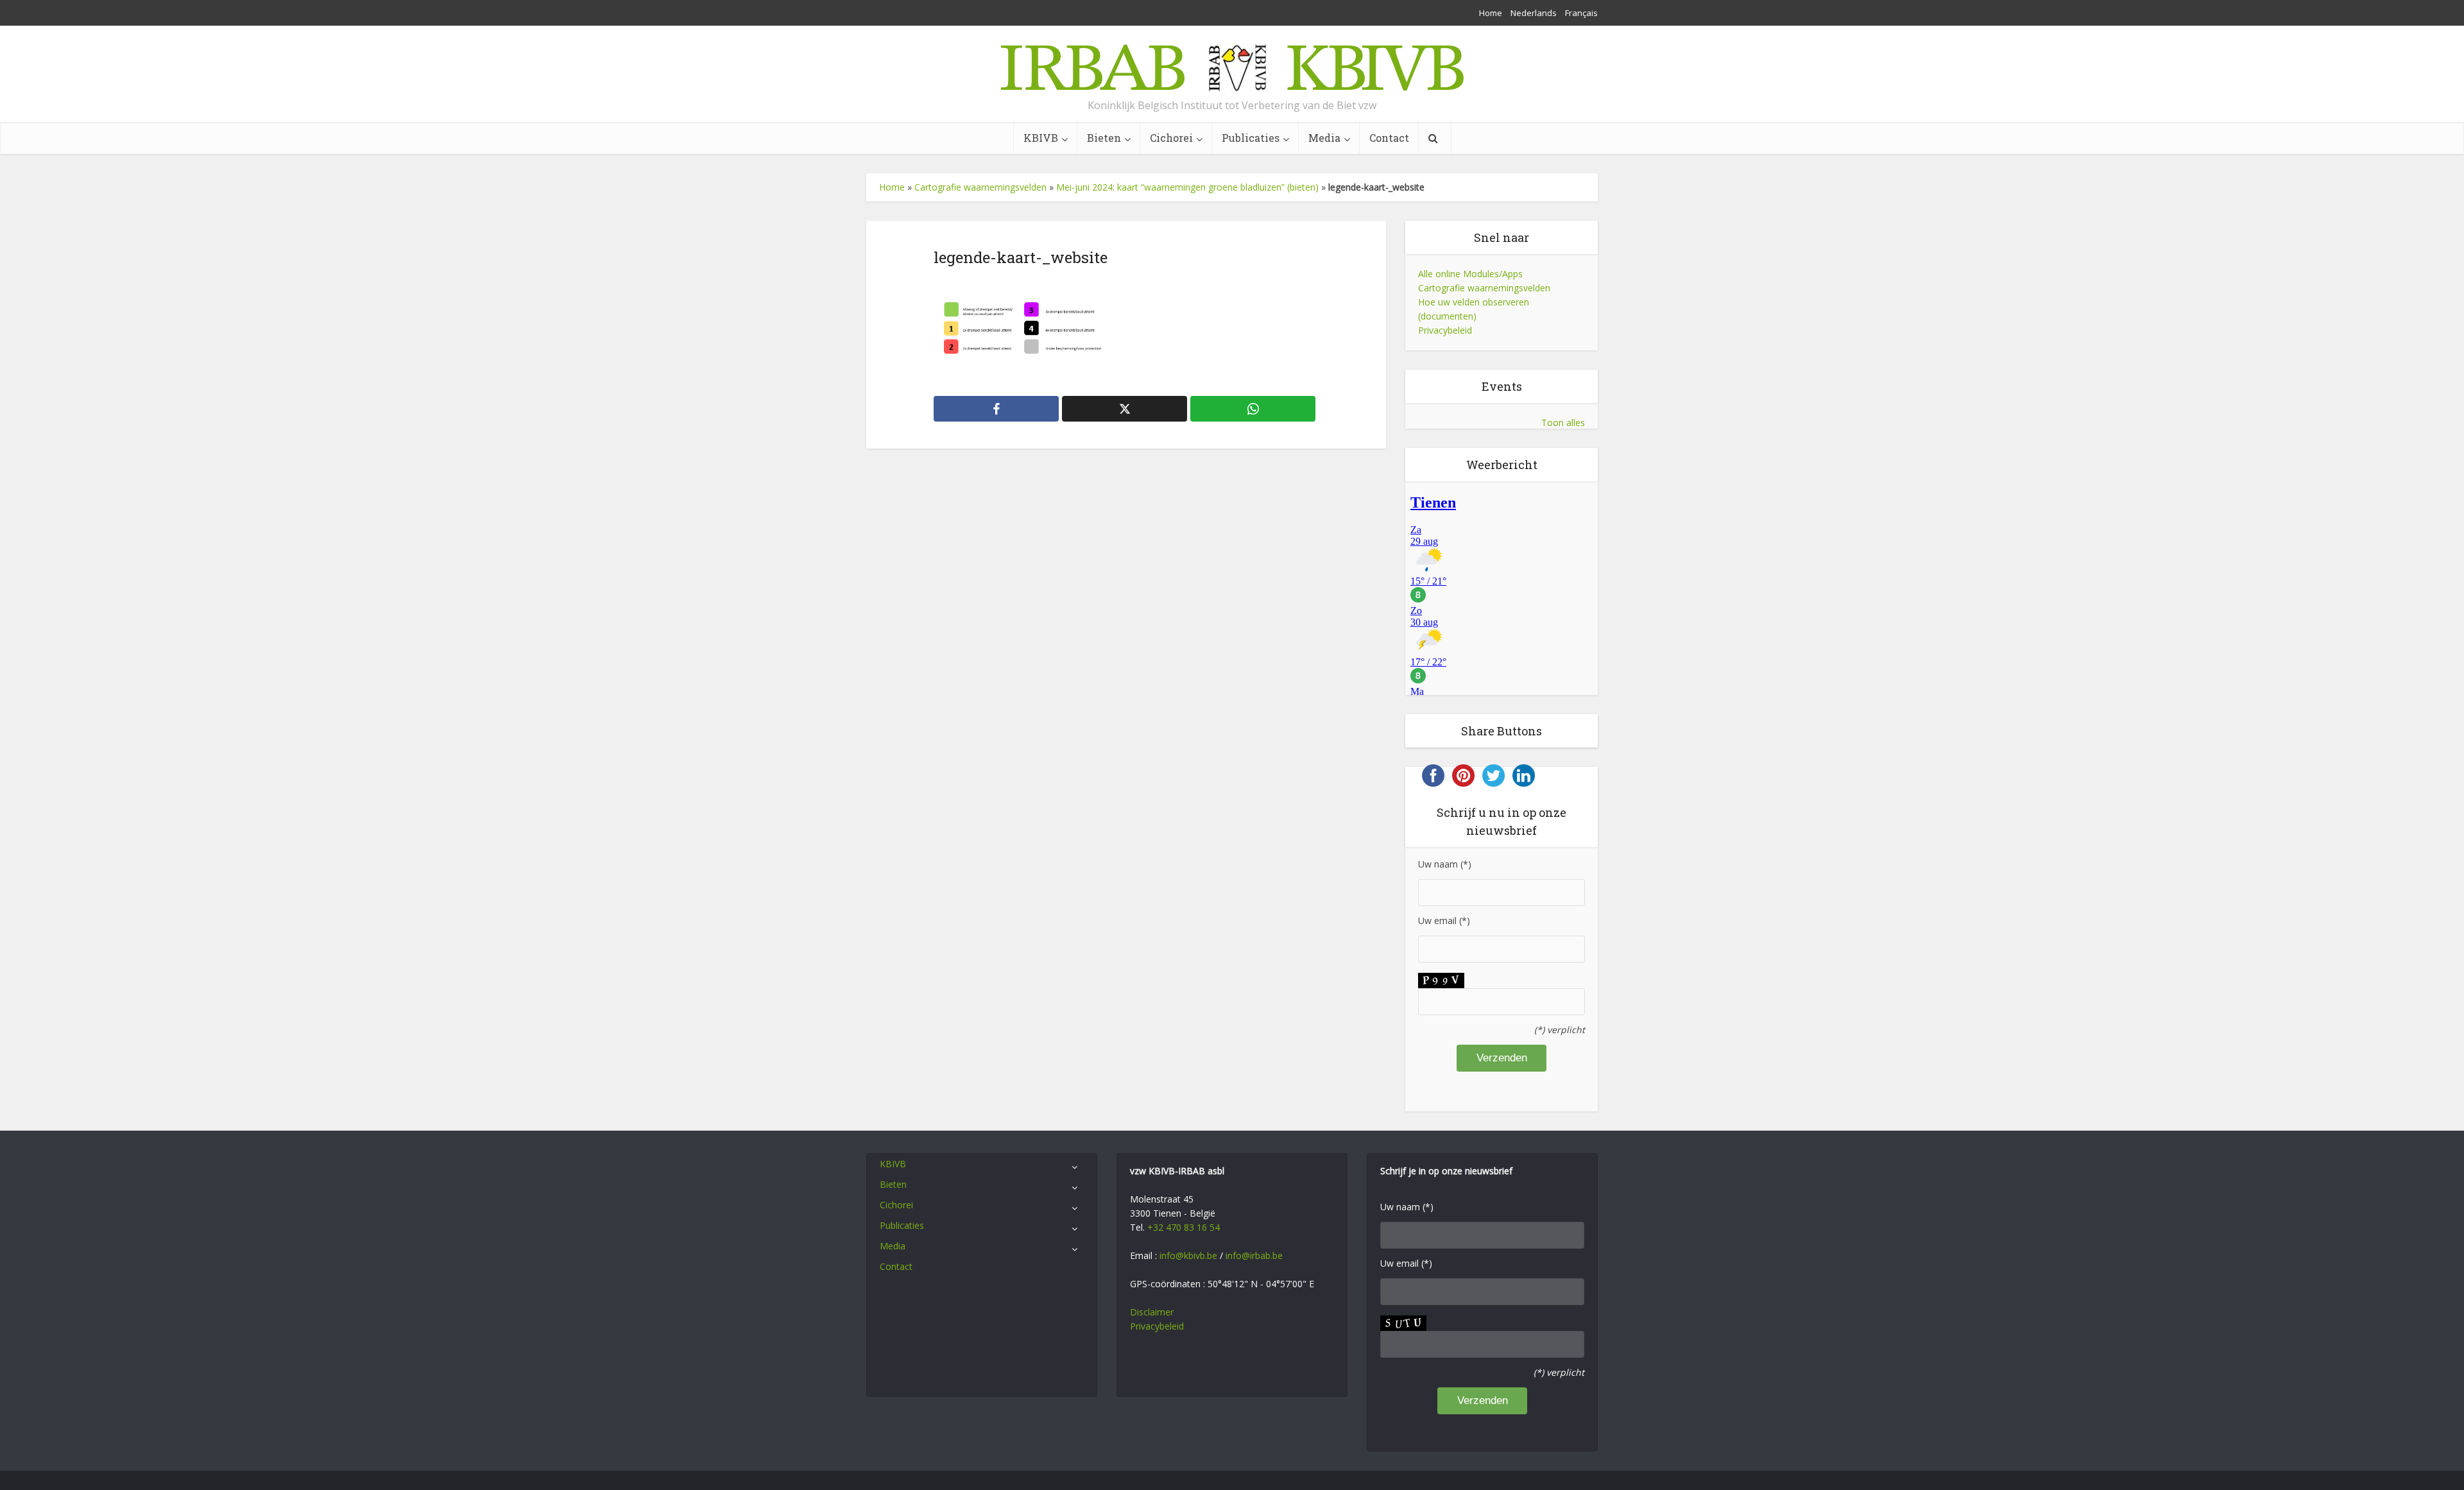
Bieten (1104, 138)
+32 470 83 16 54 (1184, 1227)
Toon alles (1563, 423)
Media (1324, 138)
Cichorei (1171, 138)
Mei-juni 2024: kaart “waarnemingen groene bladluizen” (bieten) (1187, 187)
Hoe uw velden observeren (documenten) (1474, 309)
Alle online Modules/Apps (1470, 274)
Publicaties (1251, 138)
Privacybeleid (1445, 330)
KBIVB (1041, 138)
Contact (1389, 138)
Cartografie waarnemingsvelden (980, 187)
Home (1491, 13)
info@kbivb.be (1188, 1255)
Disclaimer (1152, 1312)
